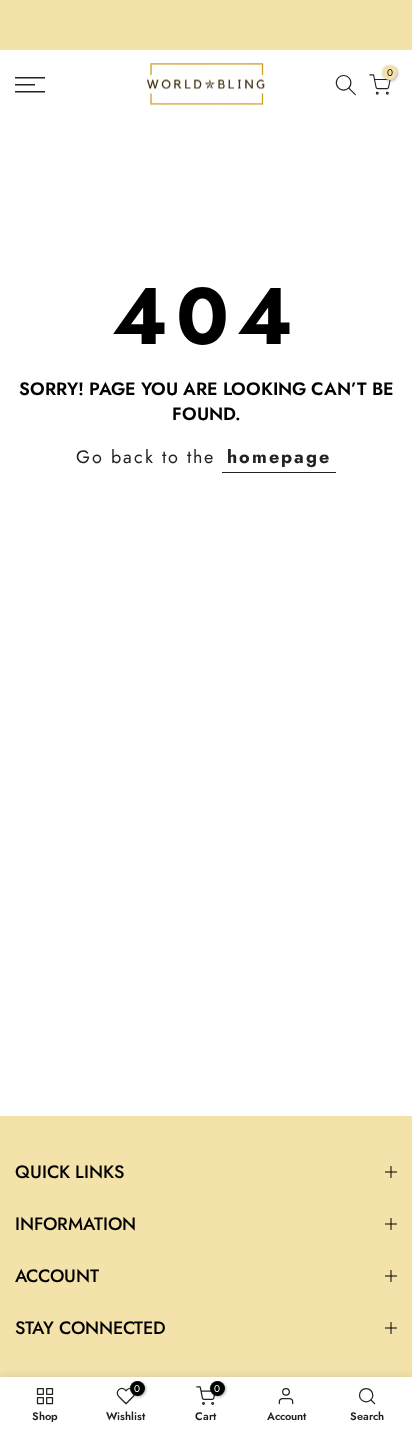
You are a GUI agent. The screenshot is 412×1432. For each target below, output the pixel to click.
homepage (279, 457)
